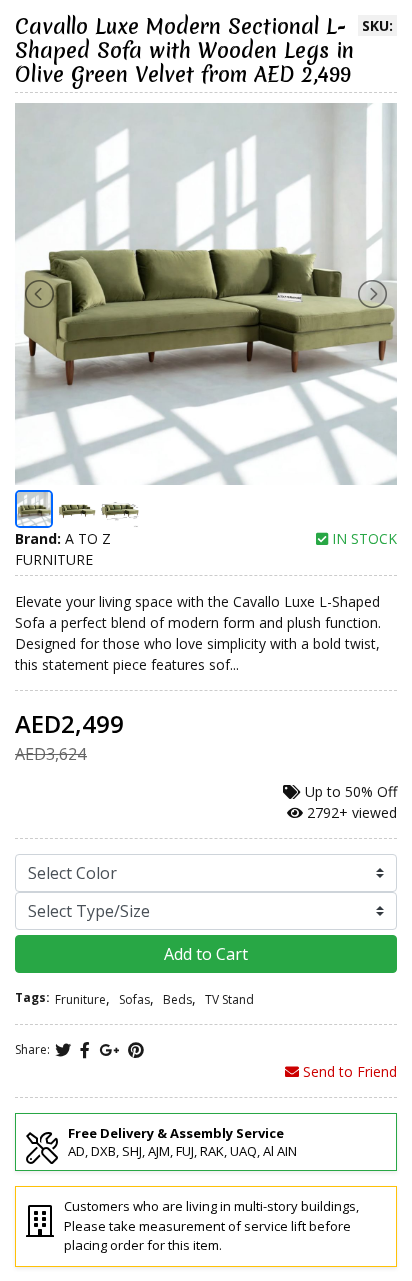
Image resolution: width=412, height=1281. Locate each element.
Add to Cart (206, 954)
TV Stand (229, 999)
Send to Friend (348, 1071)
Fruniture (80, 999)
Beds (177, 999)
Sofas (134, 999)
